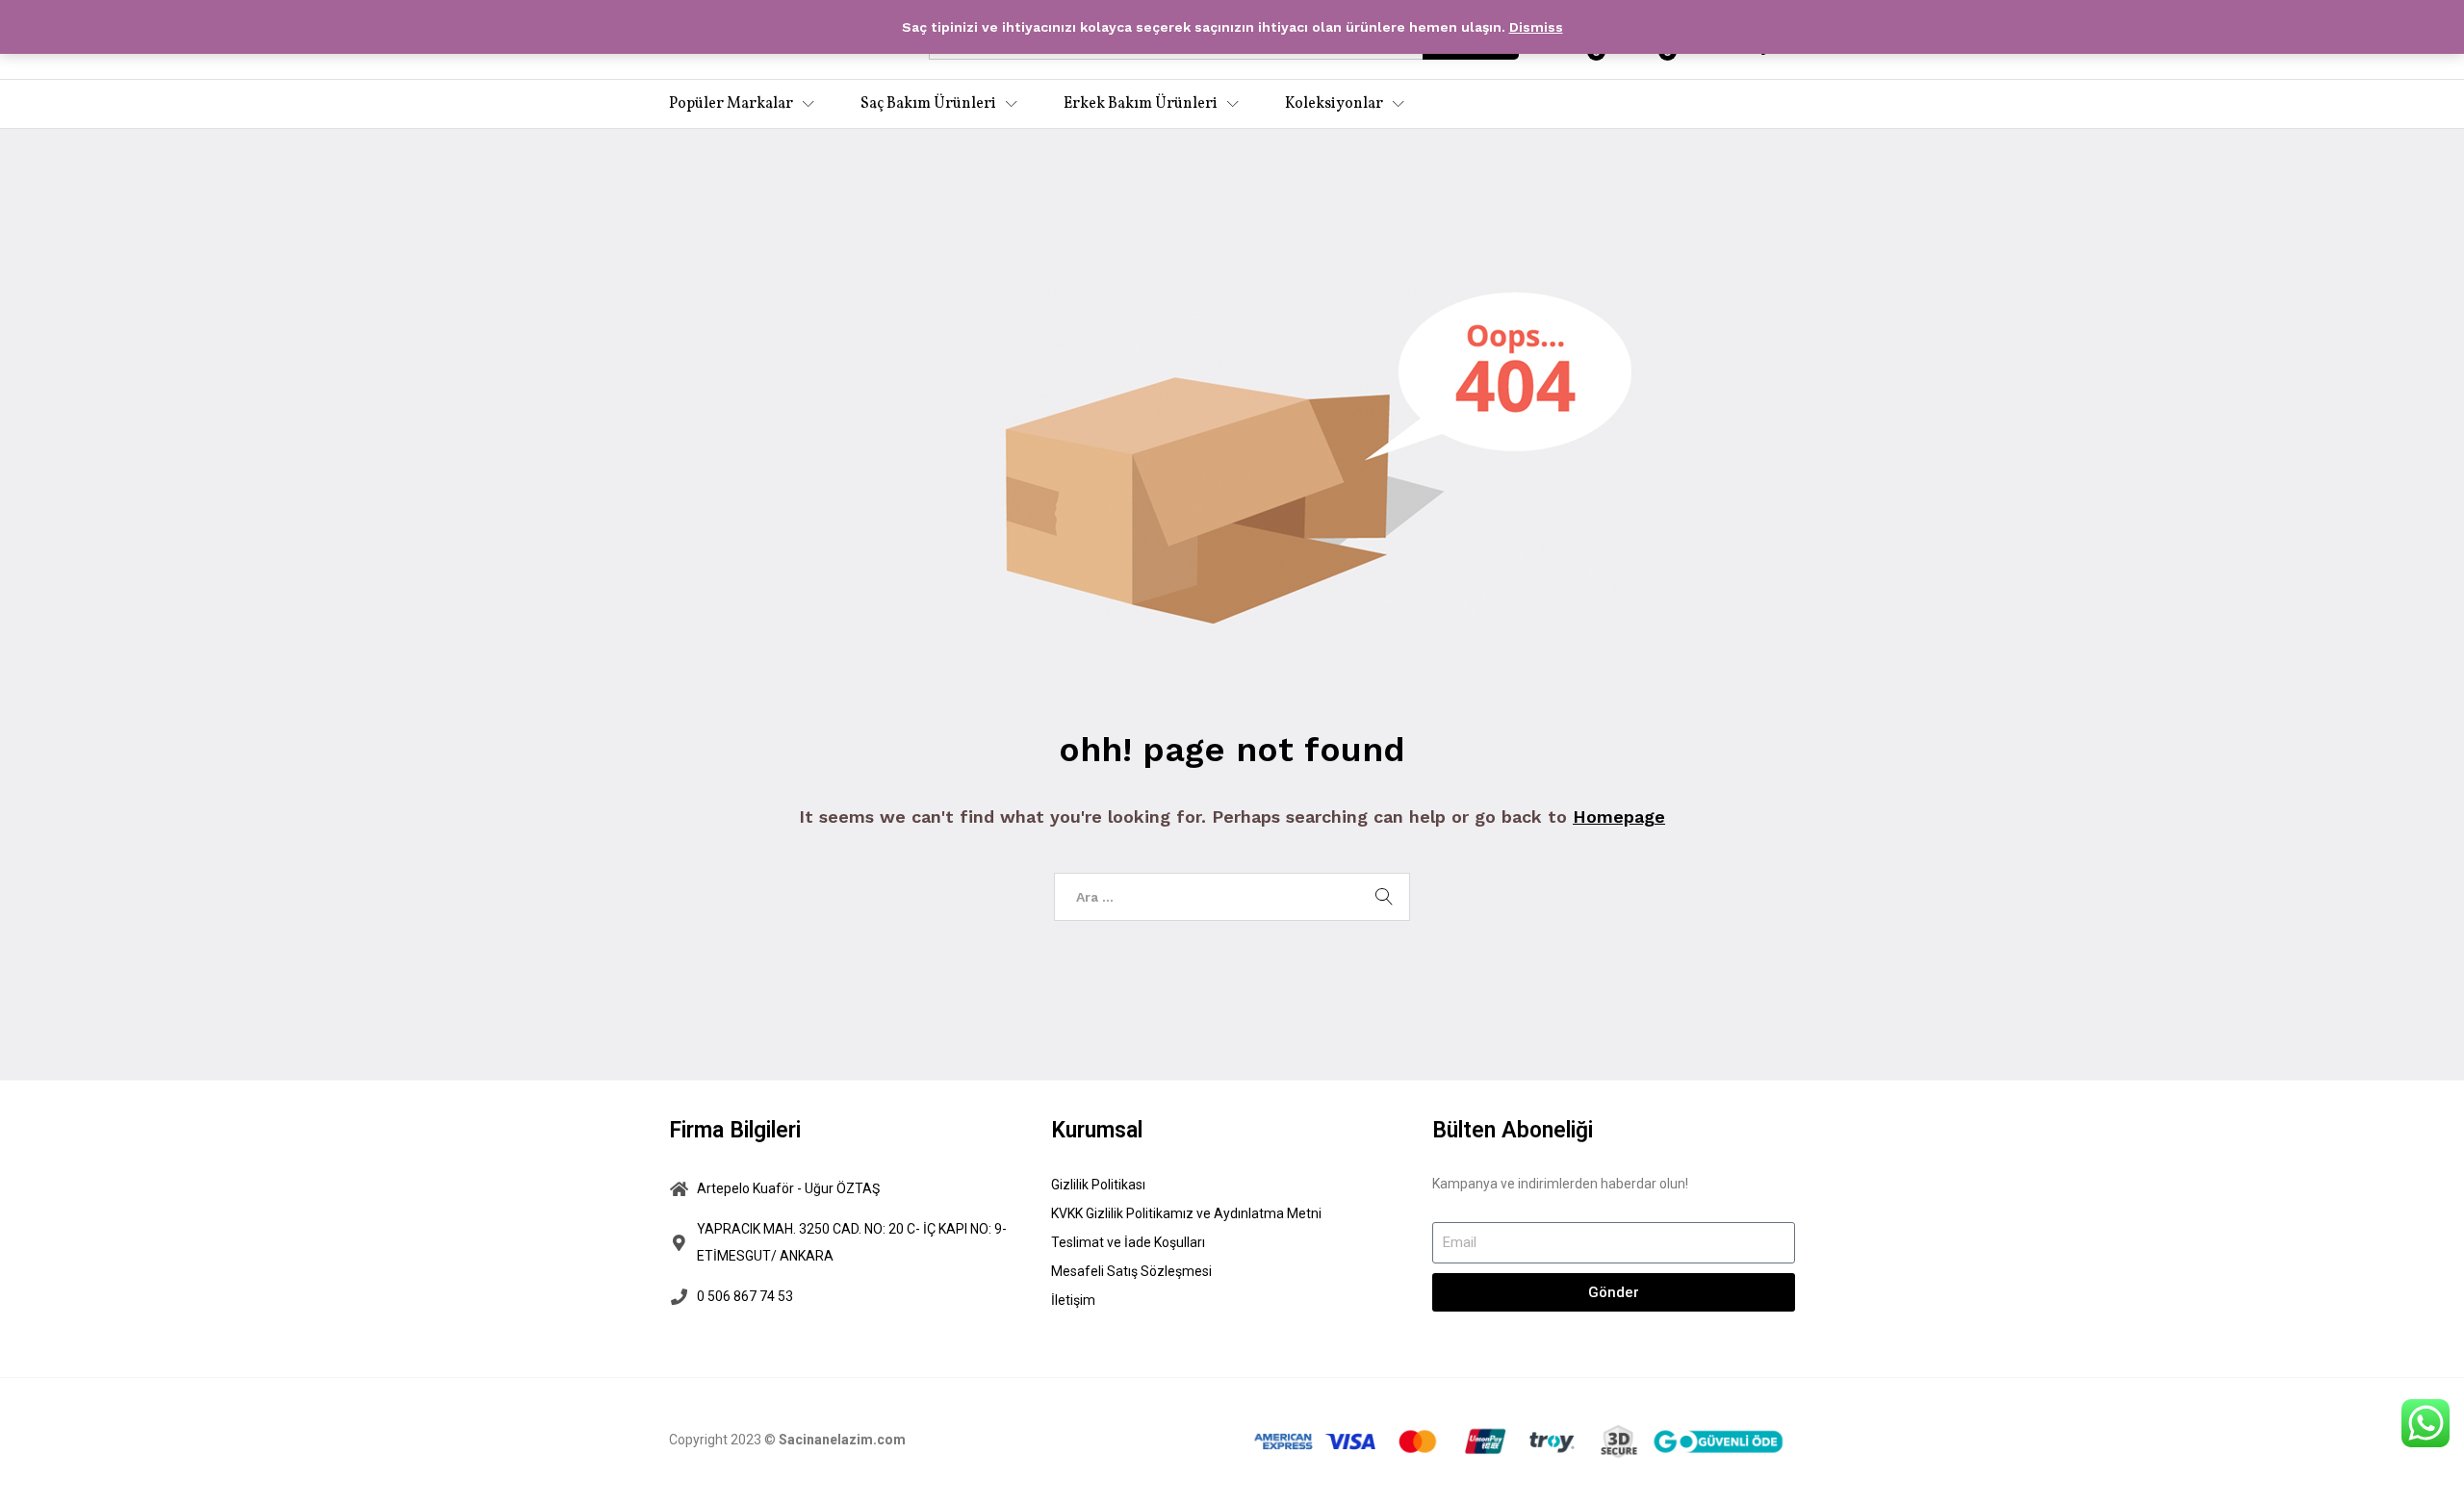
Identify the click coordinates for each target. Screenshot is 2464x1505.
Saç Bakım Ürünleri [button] (928, 104)
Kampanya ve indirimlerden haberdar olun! (1560, 1184)
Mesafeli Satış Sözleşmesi (1131, 1271)
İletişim (1073, 1300)
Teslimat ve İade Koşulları (1128, 1242)
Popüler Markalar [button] (731, 104)
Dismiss (1536, 27)
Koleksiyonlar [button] (1334, 104)
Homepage (1619, 816)
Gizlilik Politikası (1098, 1185)
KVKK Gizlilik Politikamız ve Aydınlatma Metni (1186, 1213)
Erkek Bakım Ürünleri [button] (1141, 104)
